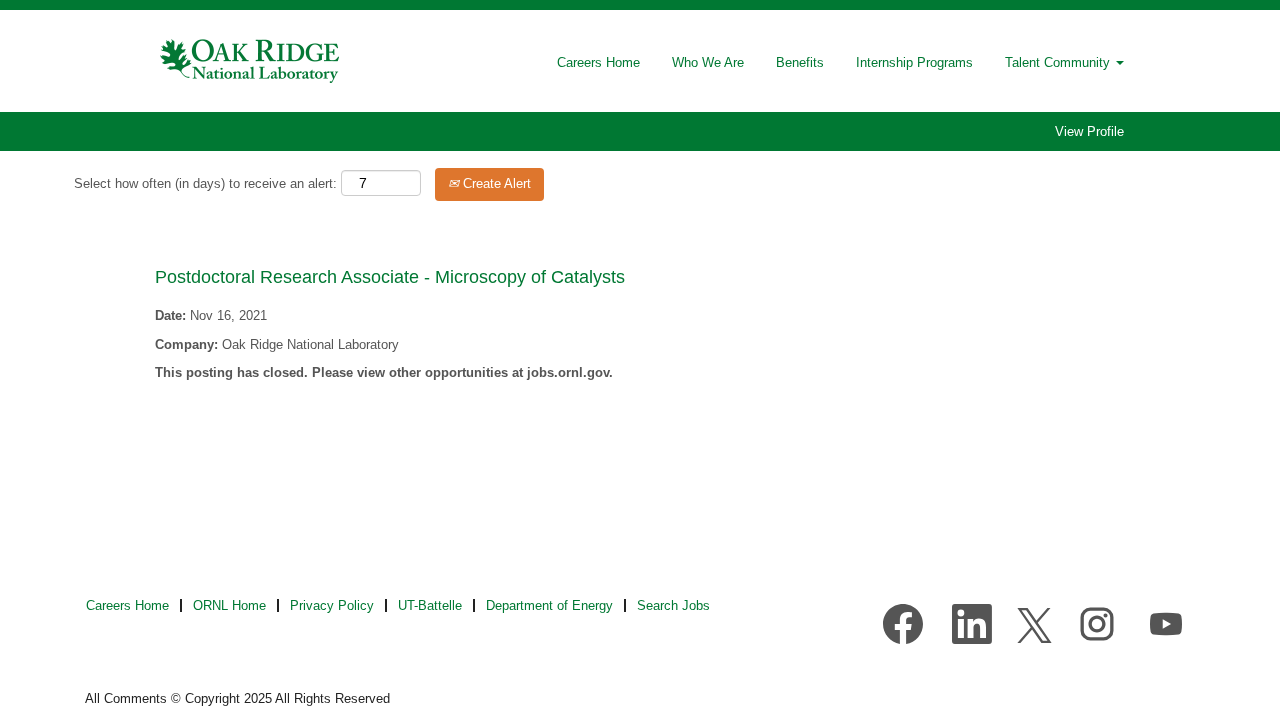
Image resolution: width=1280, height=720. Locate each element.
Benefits (800, 62)
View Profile (1089, 131)
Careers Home (598, 62)
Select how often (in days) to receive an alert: (205, 183)
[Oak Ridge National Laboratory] (251, 61)
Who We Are (708, 62)
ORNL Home (229, 605)
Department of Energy (549, 605)
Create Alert (495, 183)
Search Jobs (673, 605)
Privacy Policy (332, 605)
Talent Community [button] (1059, 62)
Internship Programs (914, 62)
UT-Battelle (430, 605)
